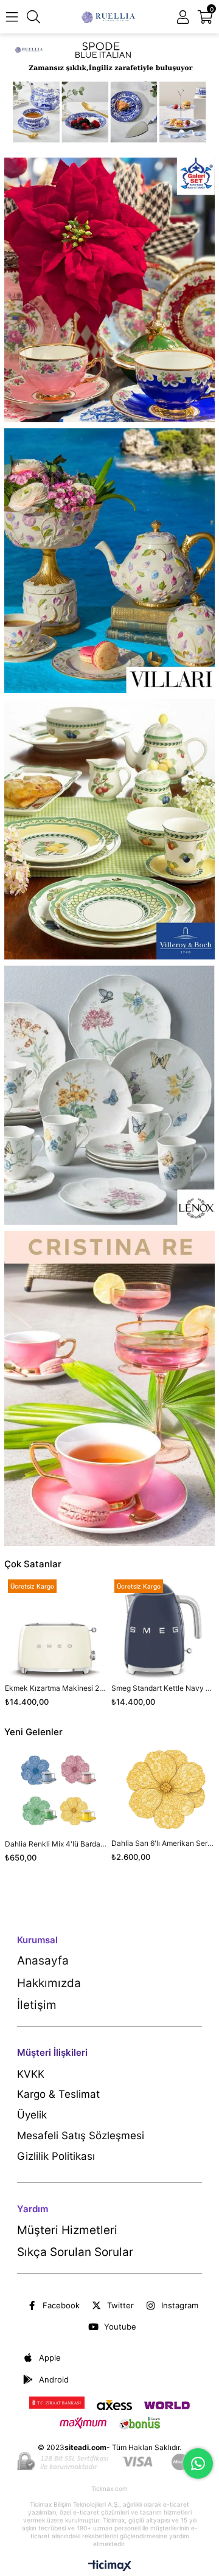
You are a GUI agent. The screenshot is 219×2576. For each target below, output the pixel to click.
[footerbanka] (109, 2462)
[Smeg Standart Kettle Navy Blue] (163, 1628)
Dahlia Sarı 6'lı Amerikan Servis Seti (163, 1843)
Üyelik (32, 2115)
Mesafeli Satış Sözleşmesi (81, 2136)
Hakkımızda (49, 1983)
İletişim (37, 2005)
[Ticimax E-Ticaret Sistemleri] (110, 2567)
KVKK (31, 2074)
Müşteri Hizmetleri (67, 2230)
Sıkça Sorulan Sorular (75, 2252)
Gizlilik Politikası (56, 2156)
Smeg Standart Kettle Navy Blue (163, 1688)
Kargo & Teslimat (58, 2094)
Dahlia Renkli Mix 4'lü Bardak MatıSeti (57, 1844)
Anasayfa (43, 1961)
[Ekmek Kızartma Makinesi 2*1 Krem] (57, 1628)
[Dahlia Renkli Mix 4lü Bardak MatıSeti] (57, 1790)
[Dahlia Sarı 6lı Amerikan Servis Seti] (163, 1790)
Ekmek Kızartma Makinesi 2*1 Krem (57, 1688)
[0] (211, 17)
